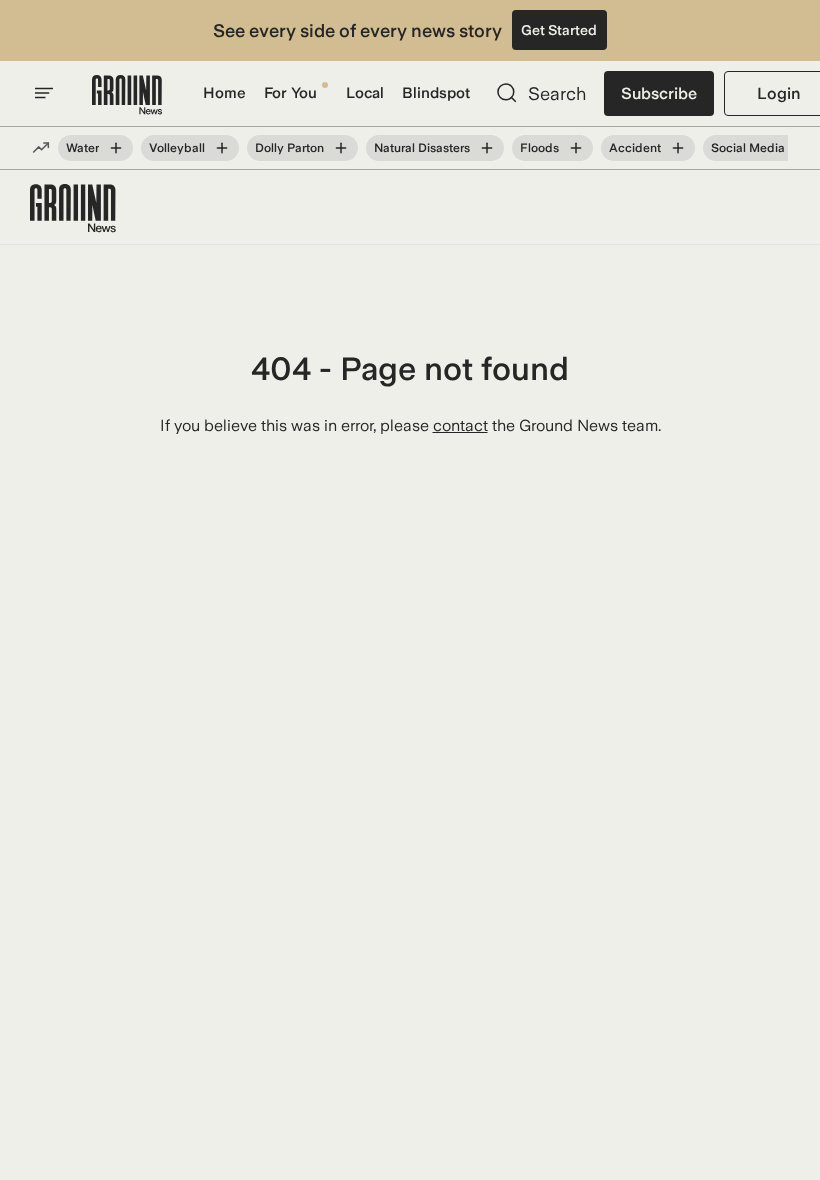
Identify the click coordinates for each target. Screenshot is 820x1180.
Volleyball (177, 148)
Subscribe (659, 93)
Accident (635, 148)
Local (365, 93)
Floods (539, 148)
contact (460, 425)
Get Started (559, 30)
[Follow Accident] (678, 148)
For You (290, 93)
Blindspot (436, 93)
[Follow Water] (116, 148)
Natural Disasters (422, 148)
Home (224, 93)
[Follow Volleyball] (222, 148)
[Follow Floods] (576, 148)
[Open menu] (44, 93)
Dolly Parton (289, 148)
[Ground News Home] (127, 95)
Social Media (748, 148)
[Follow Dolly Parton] (341, 148)
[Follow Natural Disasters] (487, 148)
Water (82, 148)
